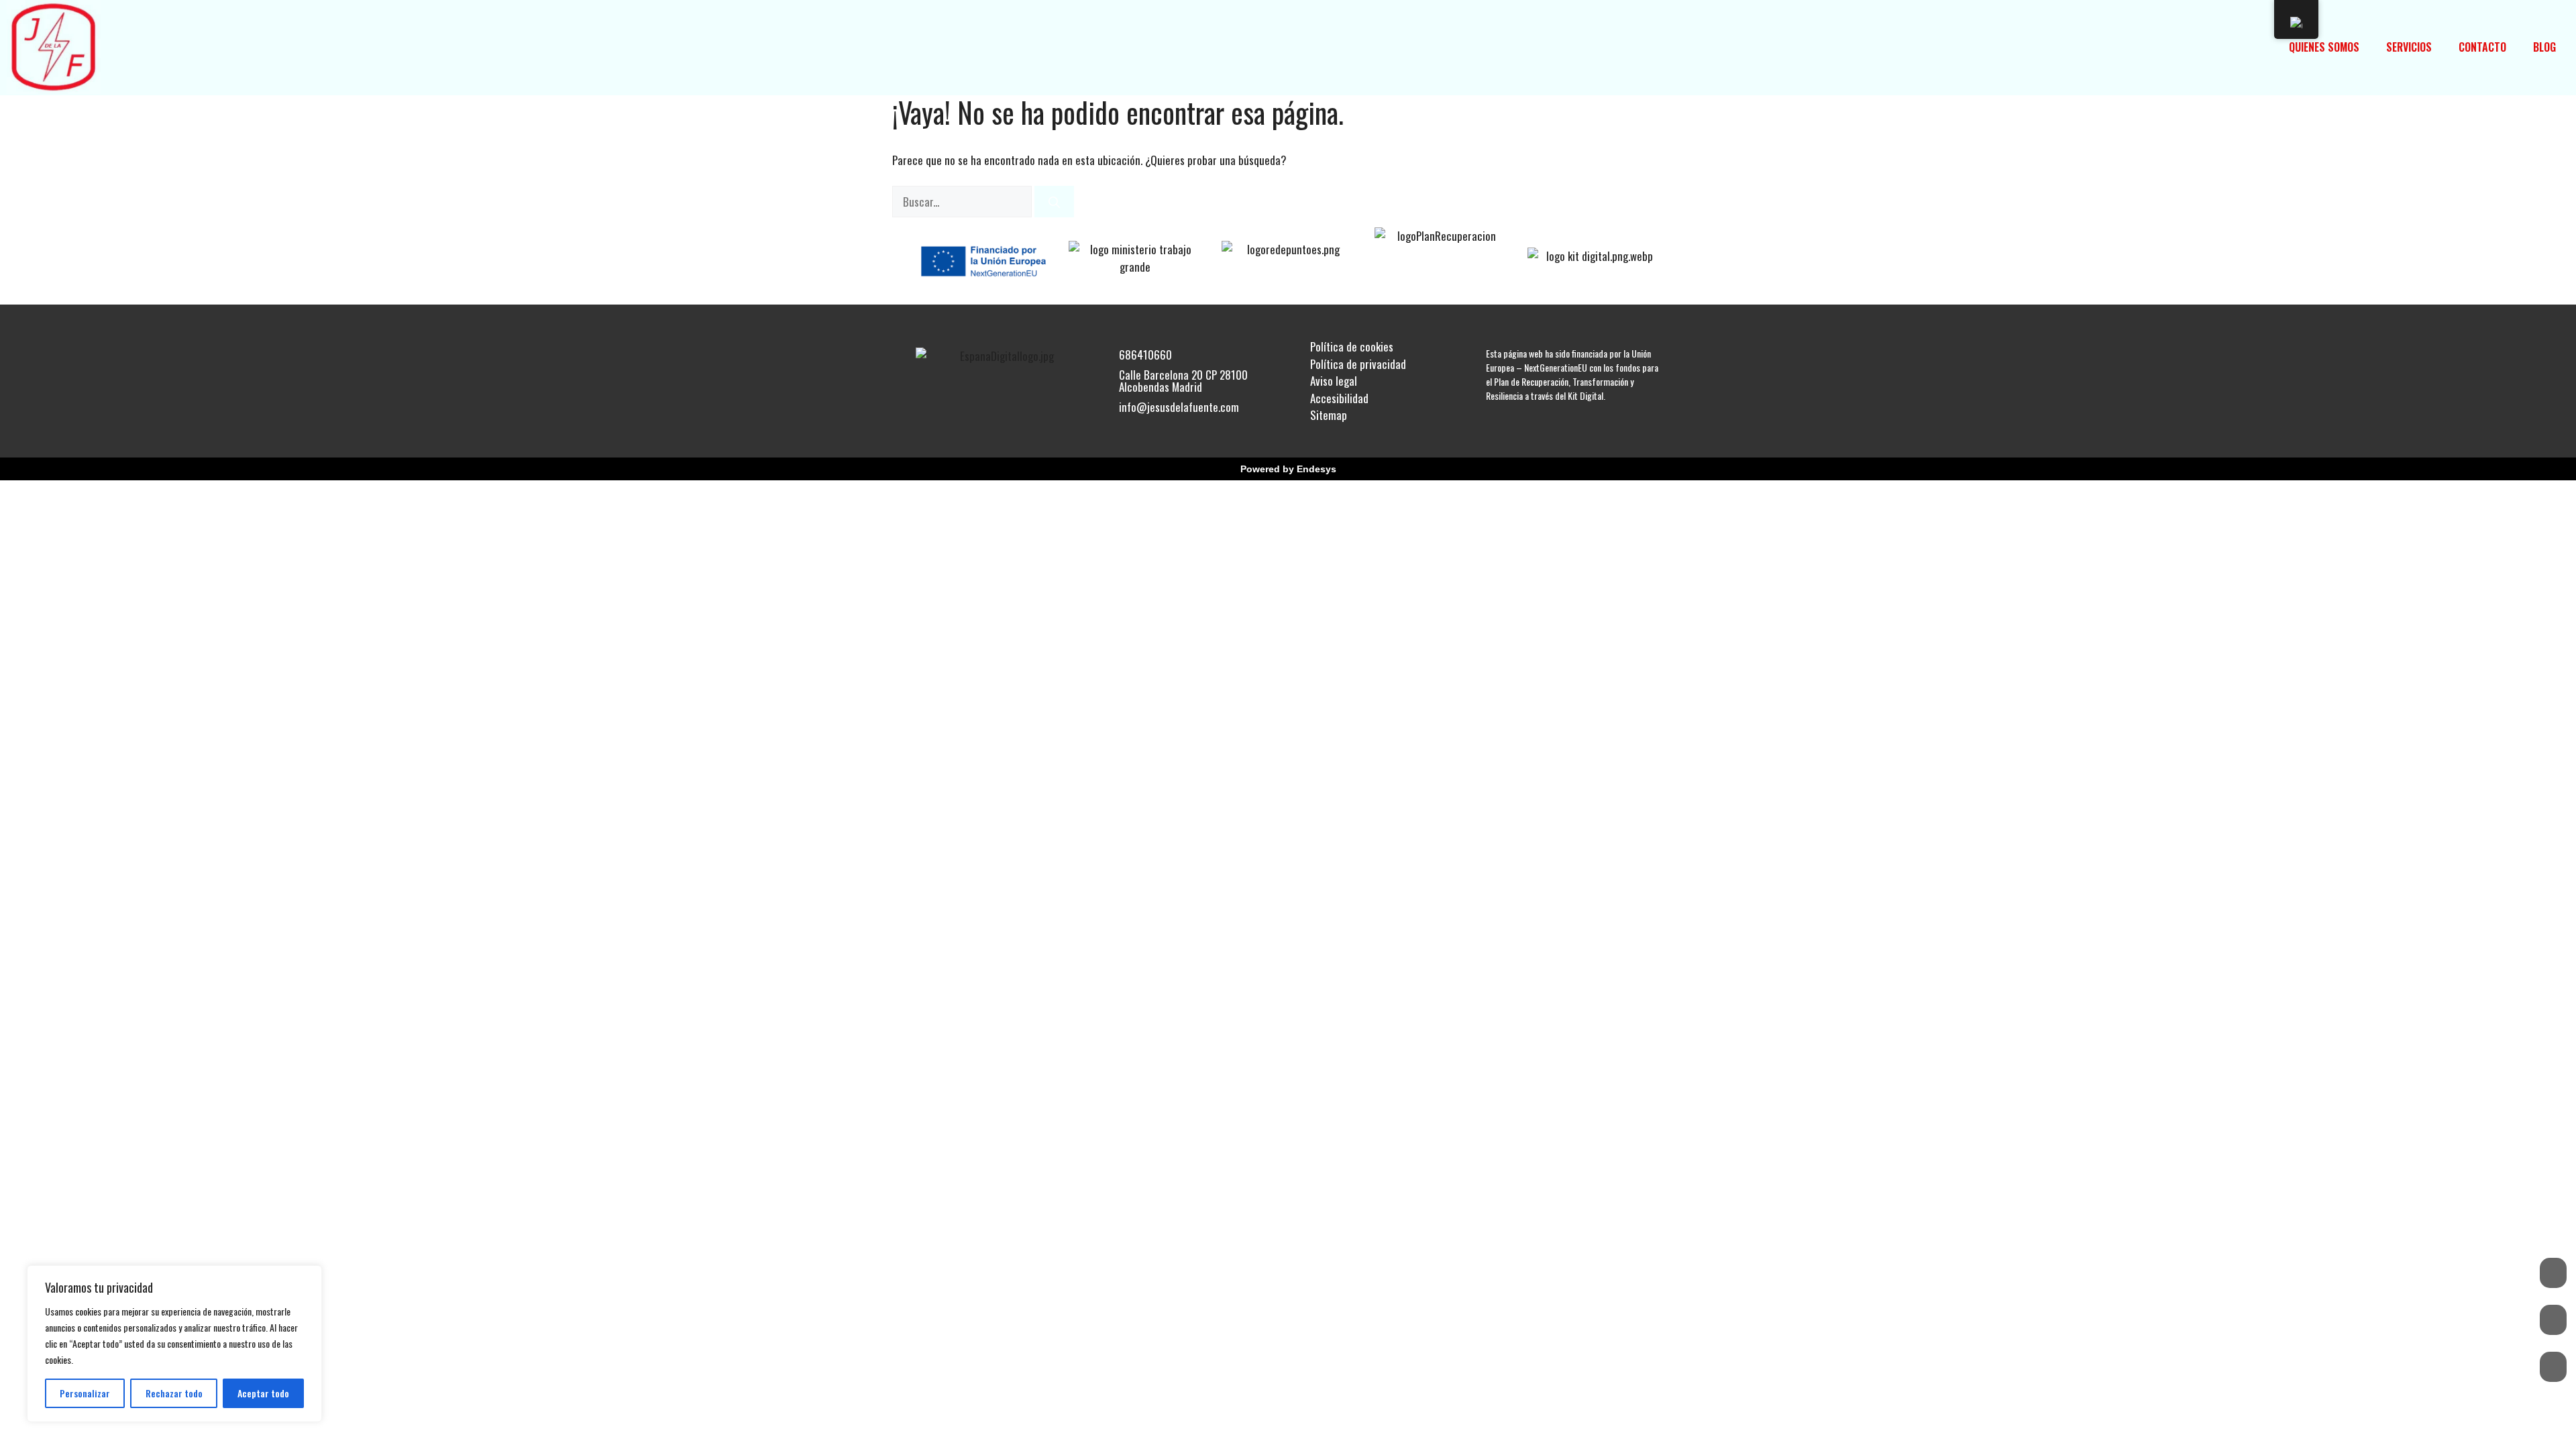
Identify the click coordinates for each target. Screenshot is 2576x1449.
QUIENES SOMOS (2324, 47)
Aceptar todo (263, 1393)
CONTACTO (2482, 47)
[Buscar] (1054, 202)
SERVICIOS (2409, 47)
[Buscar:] (963, 202)
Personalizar (85, 1393)
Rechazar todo (174, 1393)
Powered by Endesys (1288, 469)
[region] (174, 1344)
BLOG (2544, 47)
